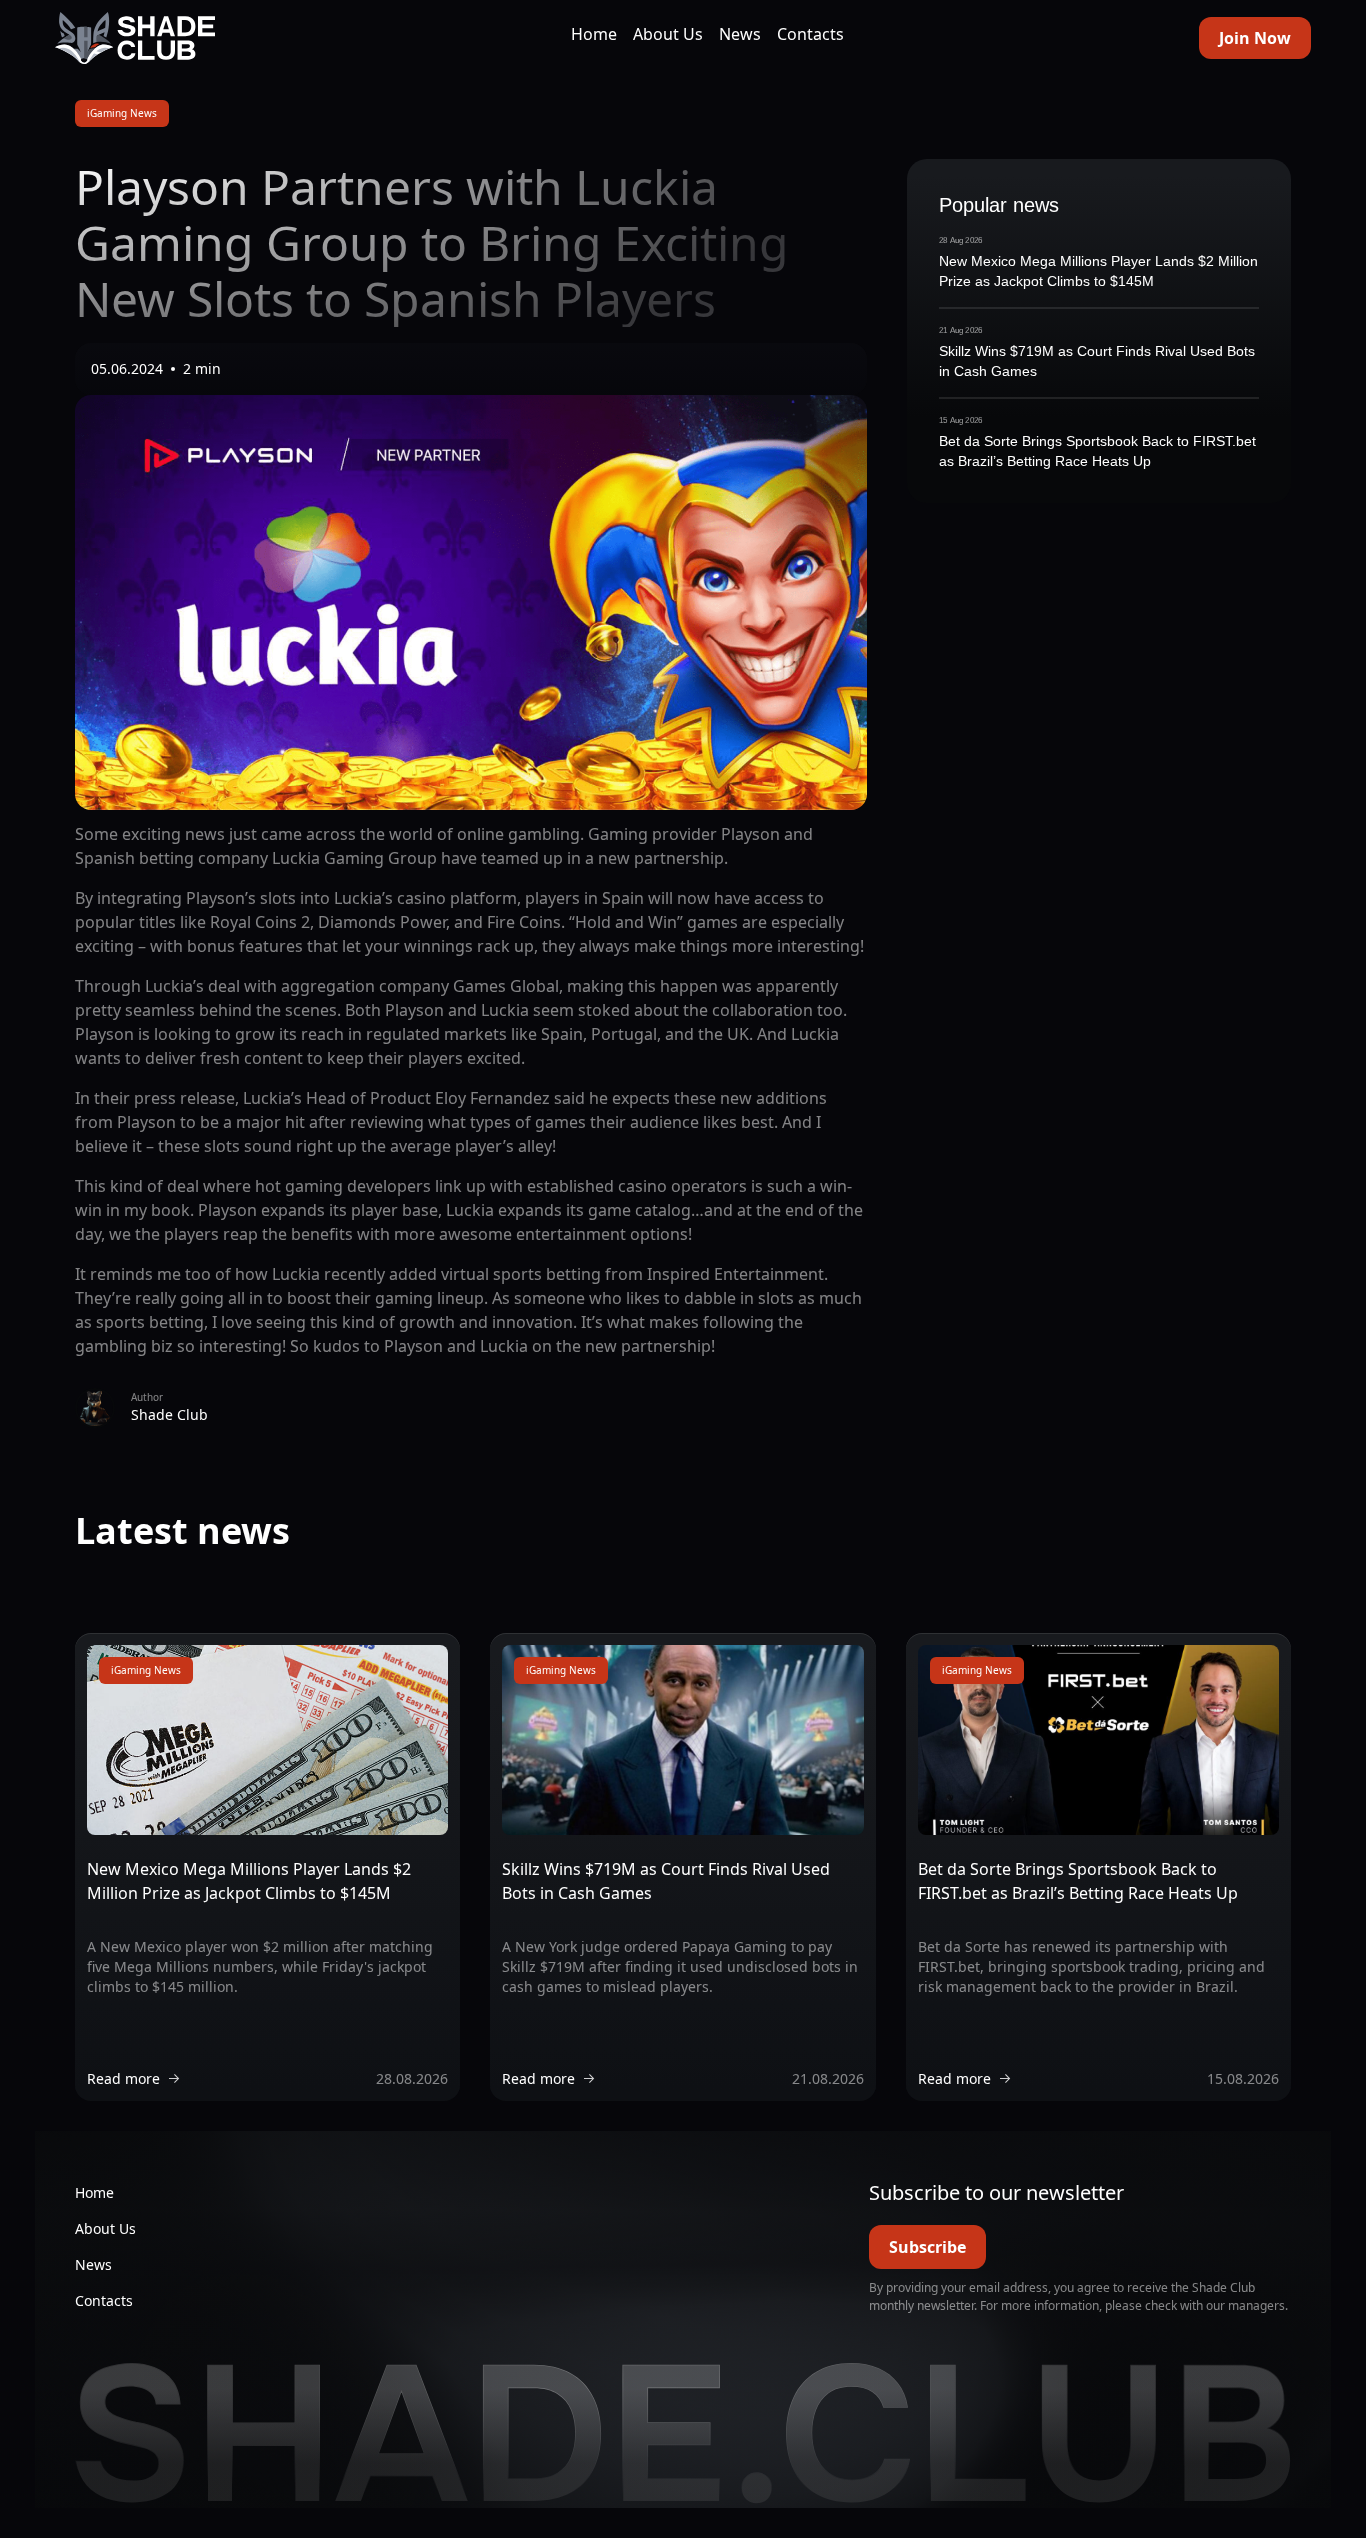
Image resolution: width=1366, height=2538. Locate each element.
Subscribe (927, 2247)
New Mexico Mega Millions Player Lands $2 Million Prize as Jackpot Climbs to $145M (1098, 271)
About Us (668, 34)
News (740, 34)
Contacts (810, 34)
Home (594, 34)
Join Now (1255, 38)
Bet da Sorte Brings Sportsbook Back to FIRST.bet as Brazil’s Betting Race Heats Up (1097, 451)
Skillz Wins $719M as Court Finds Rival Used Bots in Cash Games (1097, 361)
